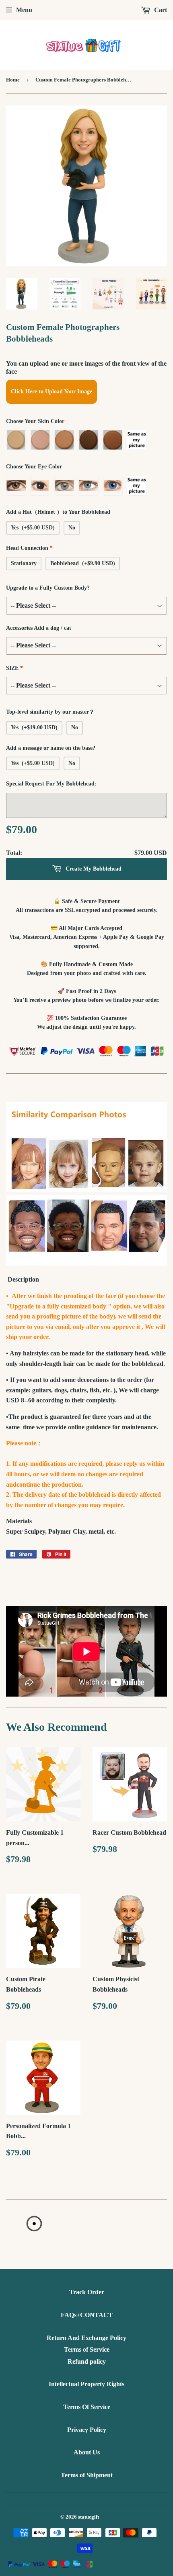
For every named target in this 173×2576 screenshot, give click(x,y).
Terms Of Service (87, 2407)
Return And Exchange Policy (86, 2338)
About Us (87, 2452)
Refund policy (87, 2361)
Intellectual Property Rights (86, 2384)
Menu (24, 10)
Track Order (87, 2292)
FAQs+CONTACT (87, 2315)
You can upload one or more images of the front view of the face (86, 367)
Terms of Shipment (87, 2475)
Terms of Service (87, 2349)
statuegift (89, 2517)
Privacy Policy (87, 2430)
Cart (160, 10)
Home (13, 80)
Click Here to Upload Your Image (51, 392)
